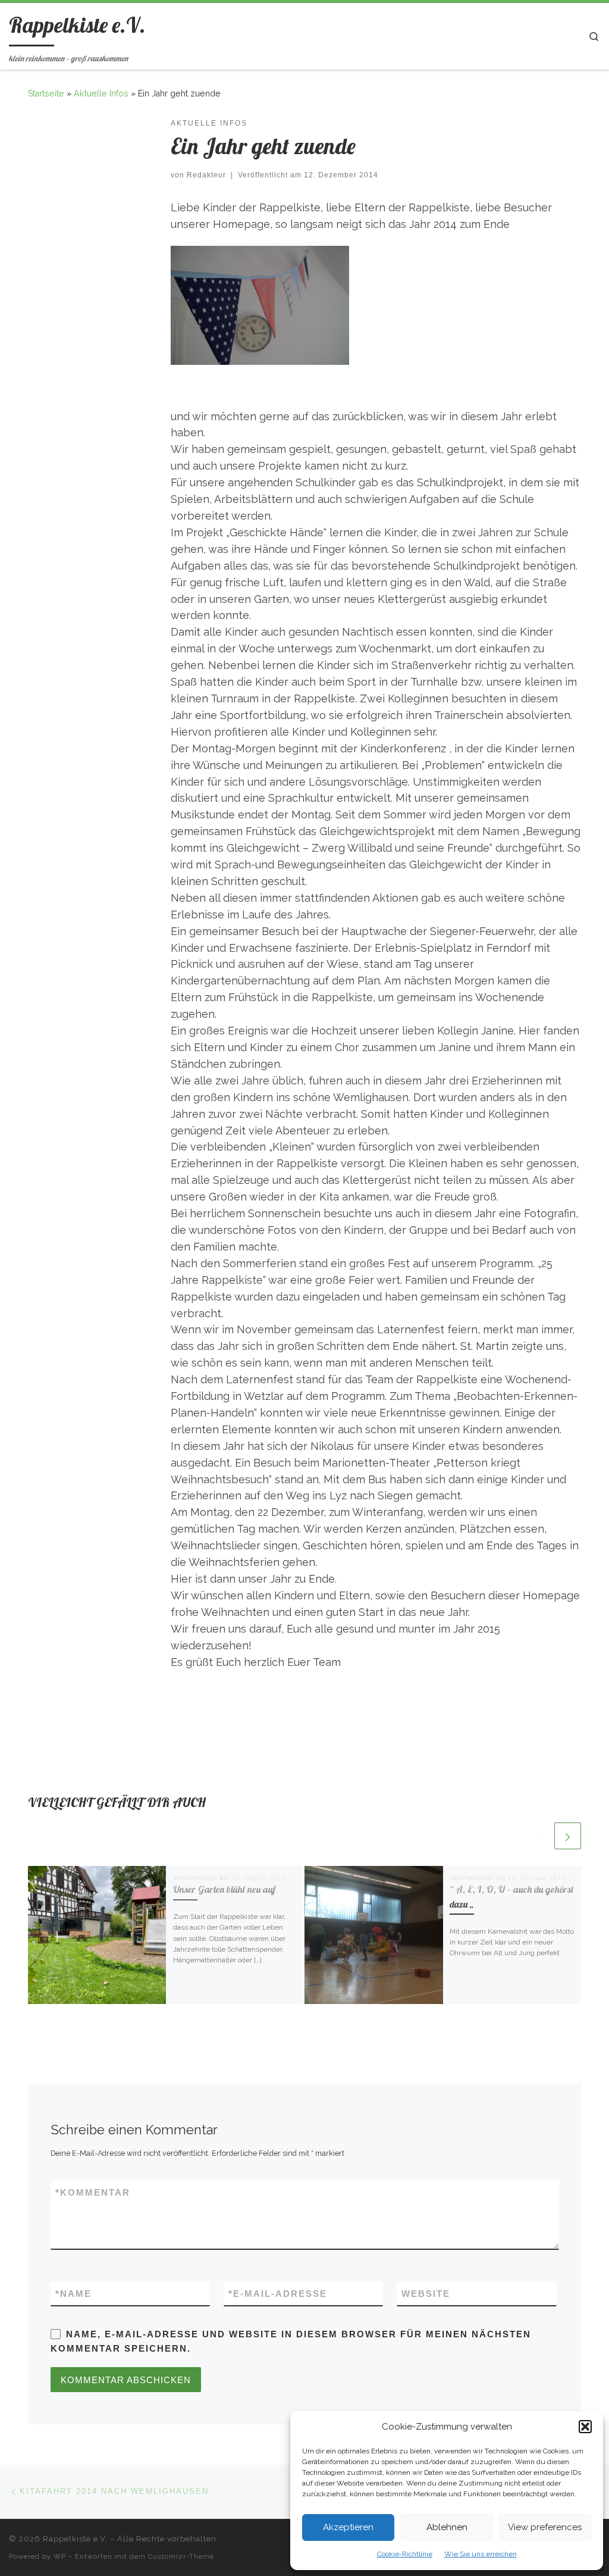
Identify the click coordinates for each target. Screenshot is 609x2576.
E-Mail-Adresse (278, 2294)
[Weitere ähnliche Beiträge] (568, 1836)
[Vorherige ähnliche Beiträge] (539, 1836)
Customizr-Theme (181, 2556)
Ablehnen (447, 2527)
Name (73, 2294)
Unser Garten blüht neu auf (224, 1889)
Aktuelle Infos (101, 93)
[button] (585, 2427)
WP (60, 2556)
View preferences (545, 2527)
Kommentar (93, 2192)
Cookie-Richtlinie (405, 2554)
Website (426, 2294)
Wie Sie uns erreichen (481, 2554)
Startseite (46, 93)
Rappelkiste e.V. (75, 2539)
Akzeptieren (348, 2527)
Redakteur (206, 175)
